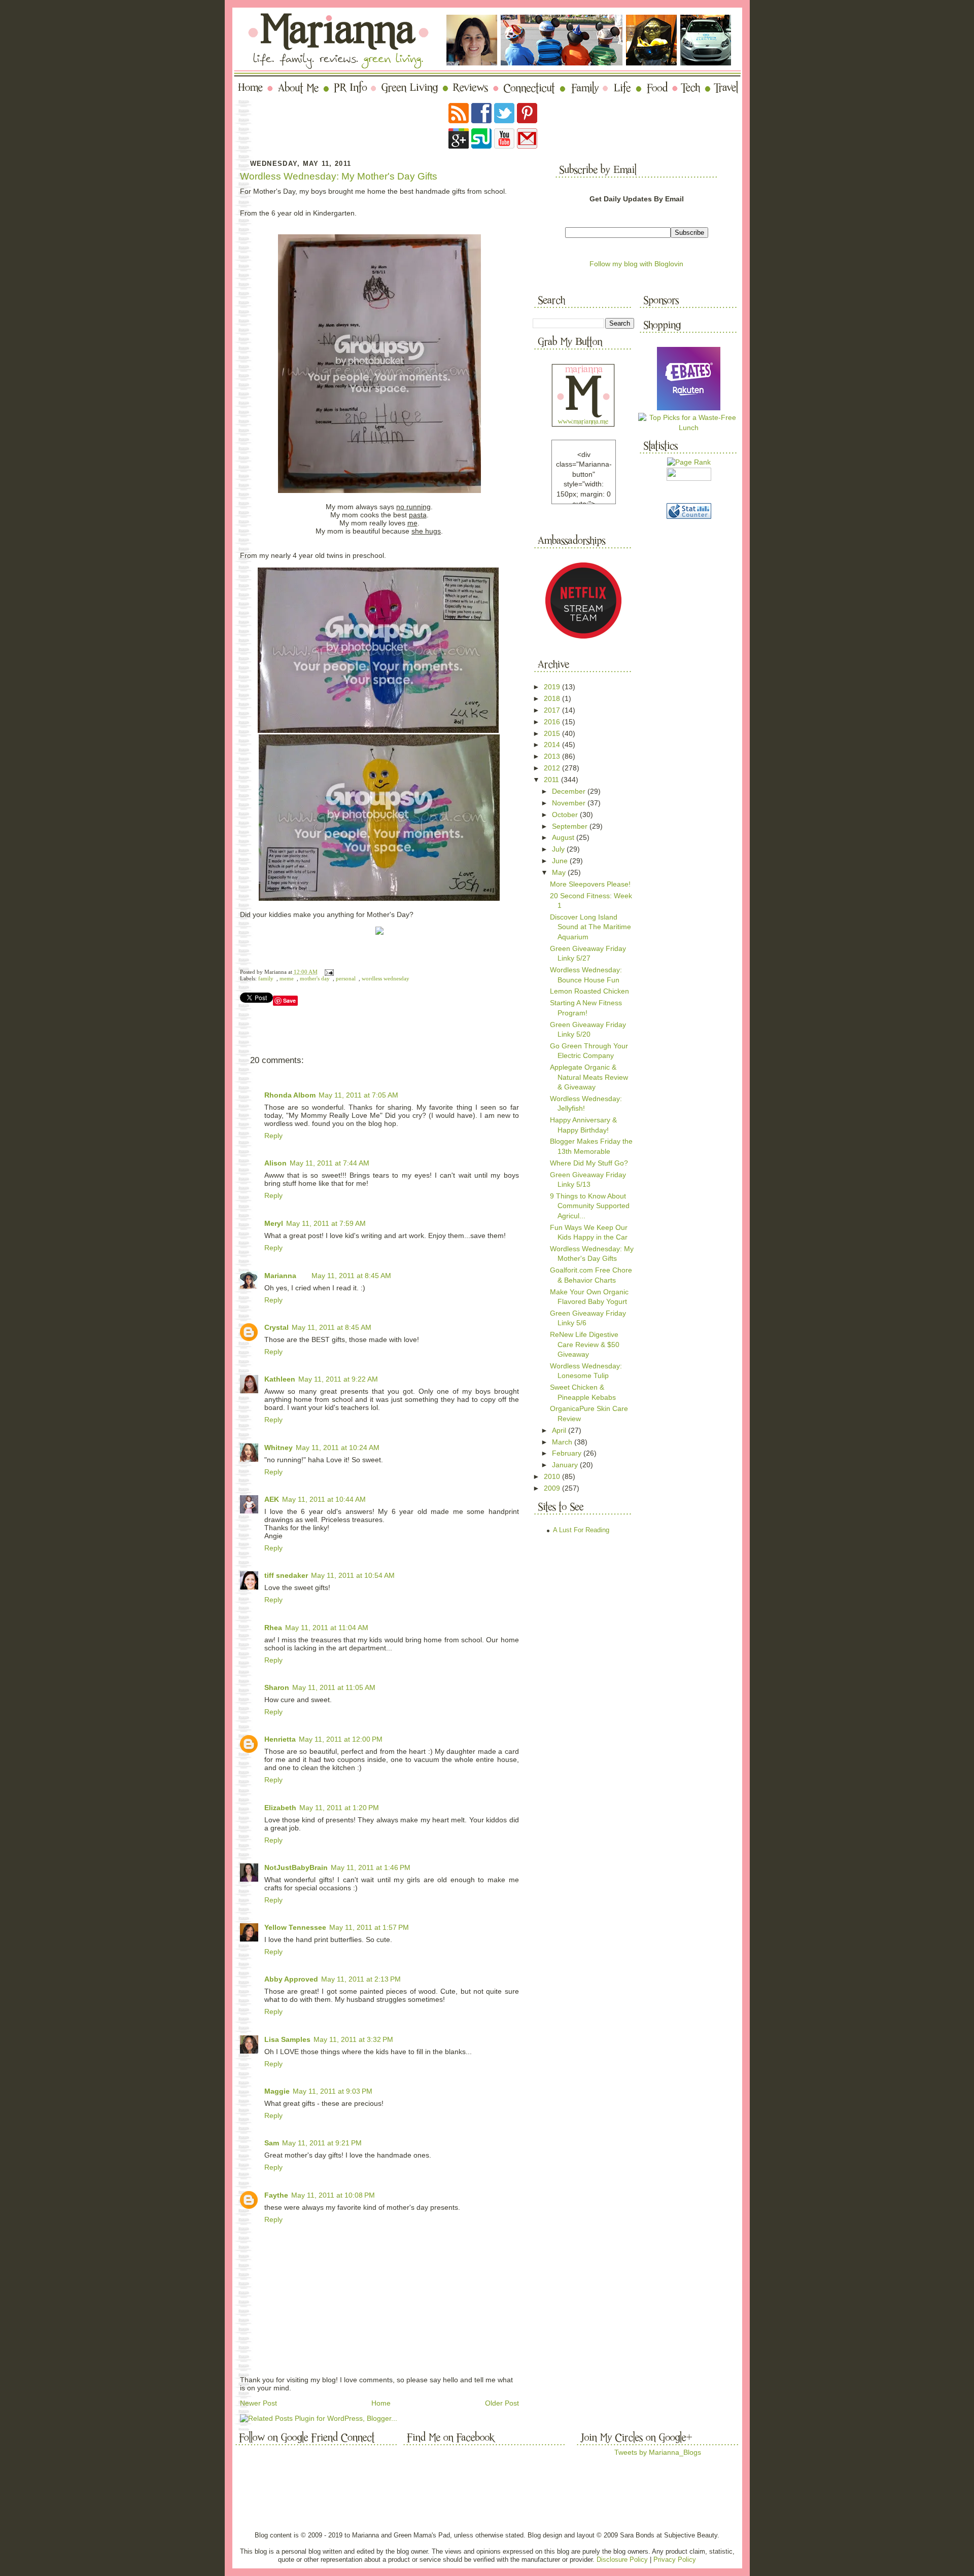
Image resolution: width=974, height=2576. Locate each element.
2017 (553, 710)
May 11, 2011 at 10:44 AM (324, 1499)
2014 (553, 745)
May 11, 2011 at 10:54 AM (353, 1575)
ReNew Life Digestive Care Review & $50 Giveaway (585, 1344)
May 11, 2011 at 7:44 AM (329, 1163)
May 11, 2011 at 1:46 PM (371, 1867)
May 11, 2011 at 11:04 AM (327, 1628)
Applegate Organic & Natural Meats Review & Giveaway (589, 1077)
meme (287, 979)
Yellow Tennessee (295, 1927)
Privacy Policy (675, 2560)
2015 (553, 733)
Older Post (502, 2403)
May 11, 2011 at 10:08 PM (333, 2195)
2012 (553, 768)
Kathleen (280, 1379)
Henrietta (280, 1739)
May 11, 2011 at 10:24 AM (338, 1448)
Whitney (279, 1448)
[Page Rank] (689, 462)
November (570, 803)
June (561, 861)
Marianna (280, 1276)
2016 (553, 722)
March (563, 1442)
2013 (553, 756)
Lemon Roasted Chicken (589, 991)
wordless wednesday (386, 979)
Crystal (276, 1327)
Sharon (277, 1687)
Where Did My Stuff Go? (589, 1163)
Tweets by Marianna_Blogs (658, 2452)
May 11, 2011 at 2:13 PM (361, 1979)
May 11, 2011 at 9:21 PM (322, 2143)
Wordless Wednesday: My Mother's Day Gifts (339, 176)
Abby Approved (291, 1979)
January (566, 1465)
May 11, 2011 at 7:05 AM (358, 1095)
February (568, 1453)
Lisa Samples (287, 2039)
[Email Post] (328, 972)
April (560, 1430)
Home (381, 2403)
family (266, 979)
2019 (553, 687)
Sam (272, 2143)
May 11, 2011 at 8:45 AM (351, 1276)
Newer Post (258, 2403)
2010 (553, 1476)
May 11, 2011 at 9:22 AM (338, 1379)
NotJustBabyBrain (296, 1867)
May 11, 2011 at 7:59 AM (326, 1223)
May (560, 872)
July (559, 849)
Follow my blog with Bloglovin (636, 264)
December (570, 791)
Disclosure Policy (622, 2560)
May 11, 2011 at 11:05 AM (334, 1687)
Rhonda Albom (290, 1095)
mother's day (315, 979)
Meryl (274, 1223)
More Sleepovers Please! (590, 884)
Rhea (273, 1628)
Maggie (277, 2091)
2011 (552, 780)
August (564, 837)
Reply (273, 1136)
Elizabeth (280, 1808)
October (566, 815)
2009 (553, 1488)
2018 (553, 698)
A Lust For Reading (581, 1530)
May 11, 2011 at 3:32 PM (353, 2039)
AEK (272, 1499)
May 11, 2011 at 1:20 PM (339, 1808)
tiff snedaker (286, 1575)
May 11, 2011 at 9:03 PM (333, 2091)
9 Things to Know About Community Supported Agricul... (590, 1206)
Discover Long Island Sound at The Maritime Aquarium (590, 927)
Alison (275, 1163)
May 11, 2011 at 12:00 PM (341, 1739)
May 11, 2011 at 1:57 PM (369, 1927)
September (571, 826)
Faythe (276, 2195)
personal (346, 979)
